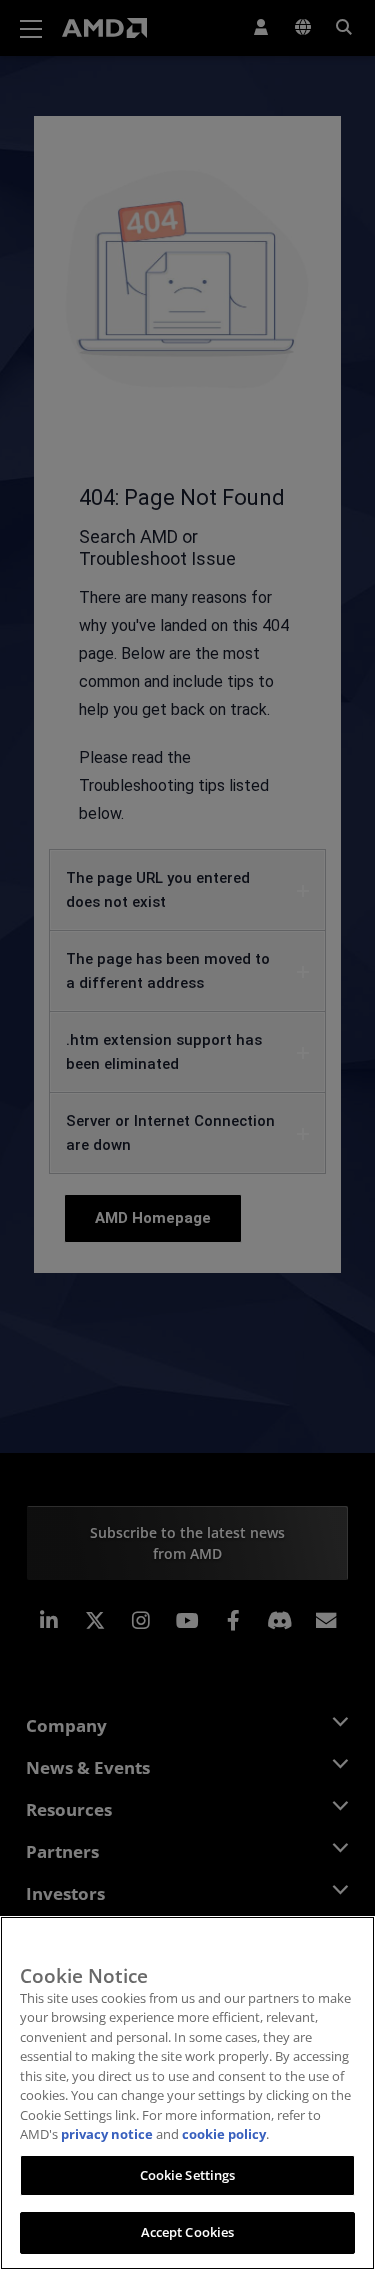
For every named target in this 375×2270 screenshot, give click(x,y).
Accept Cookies (188, 2232)
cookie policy (224, 2134)
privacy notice (107, 2134)
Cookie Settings (188, 2175)
